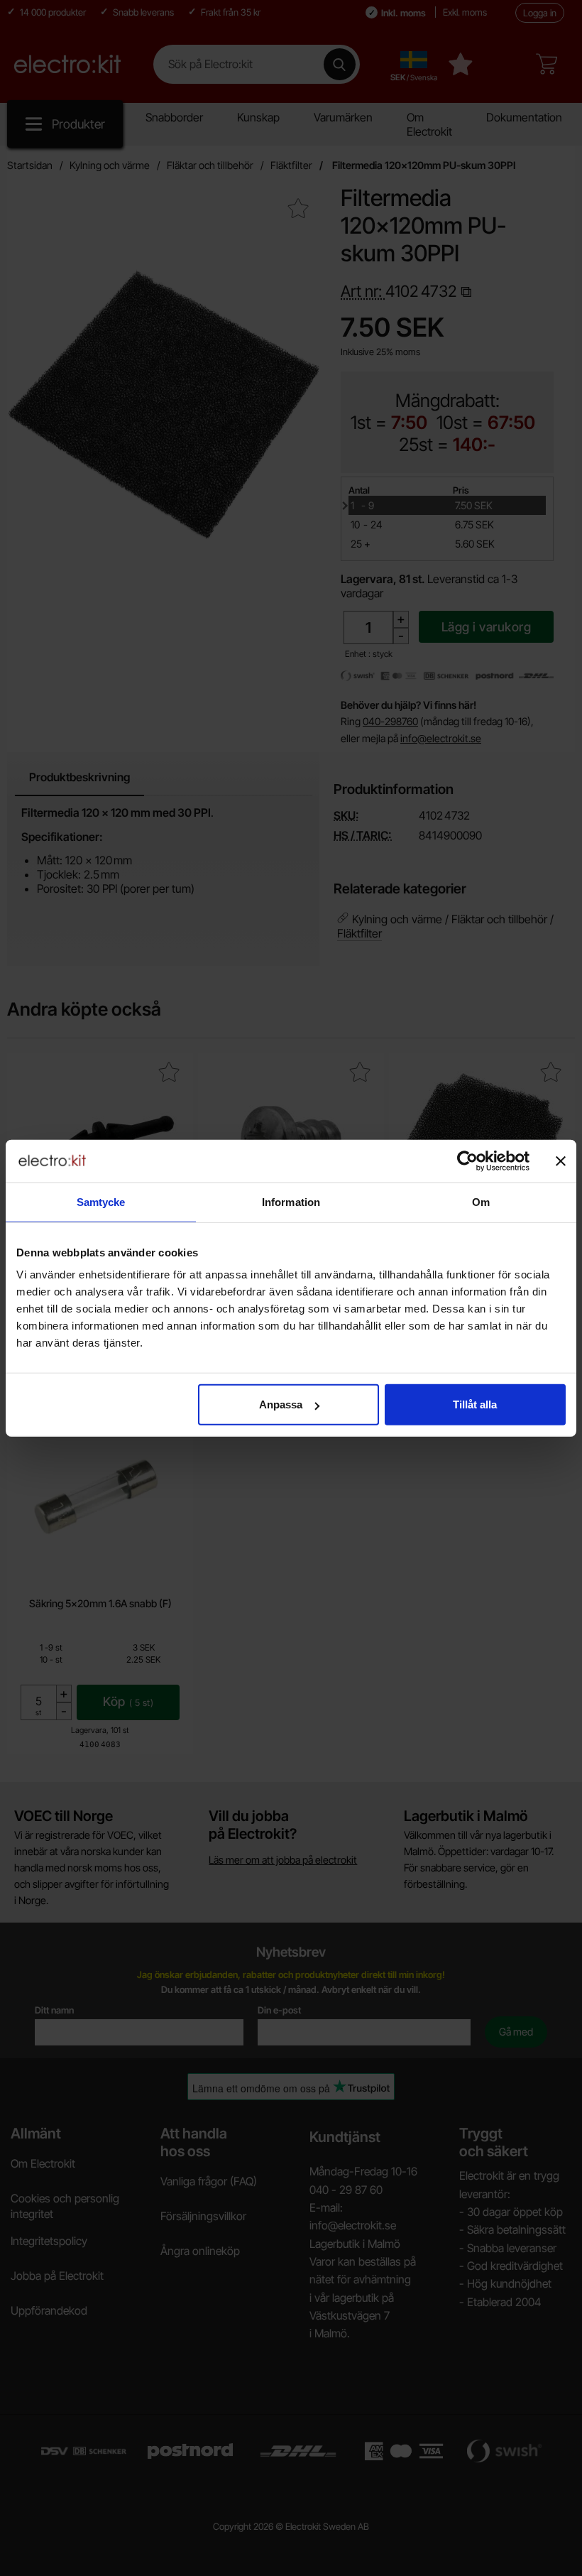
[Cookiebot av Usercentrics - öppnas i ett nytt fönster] (467, 1161)
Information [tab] (291, 1201)
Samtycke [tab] (101, 1201)
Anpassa (281, 1404)
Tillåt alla (475, 1404)
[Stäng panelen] (561, 1161)
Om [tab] (481, 1201)
